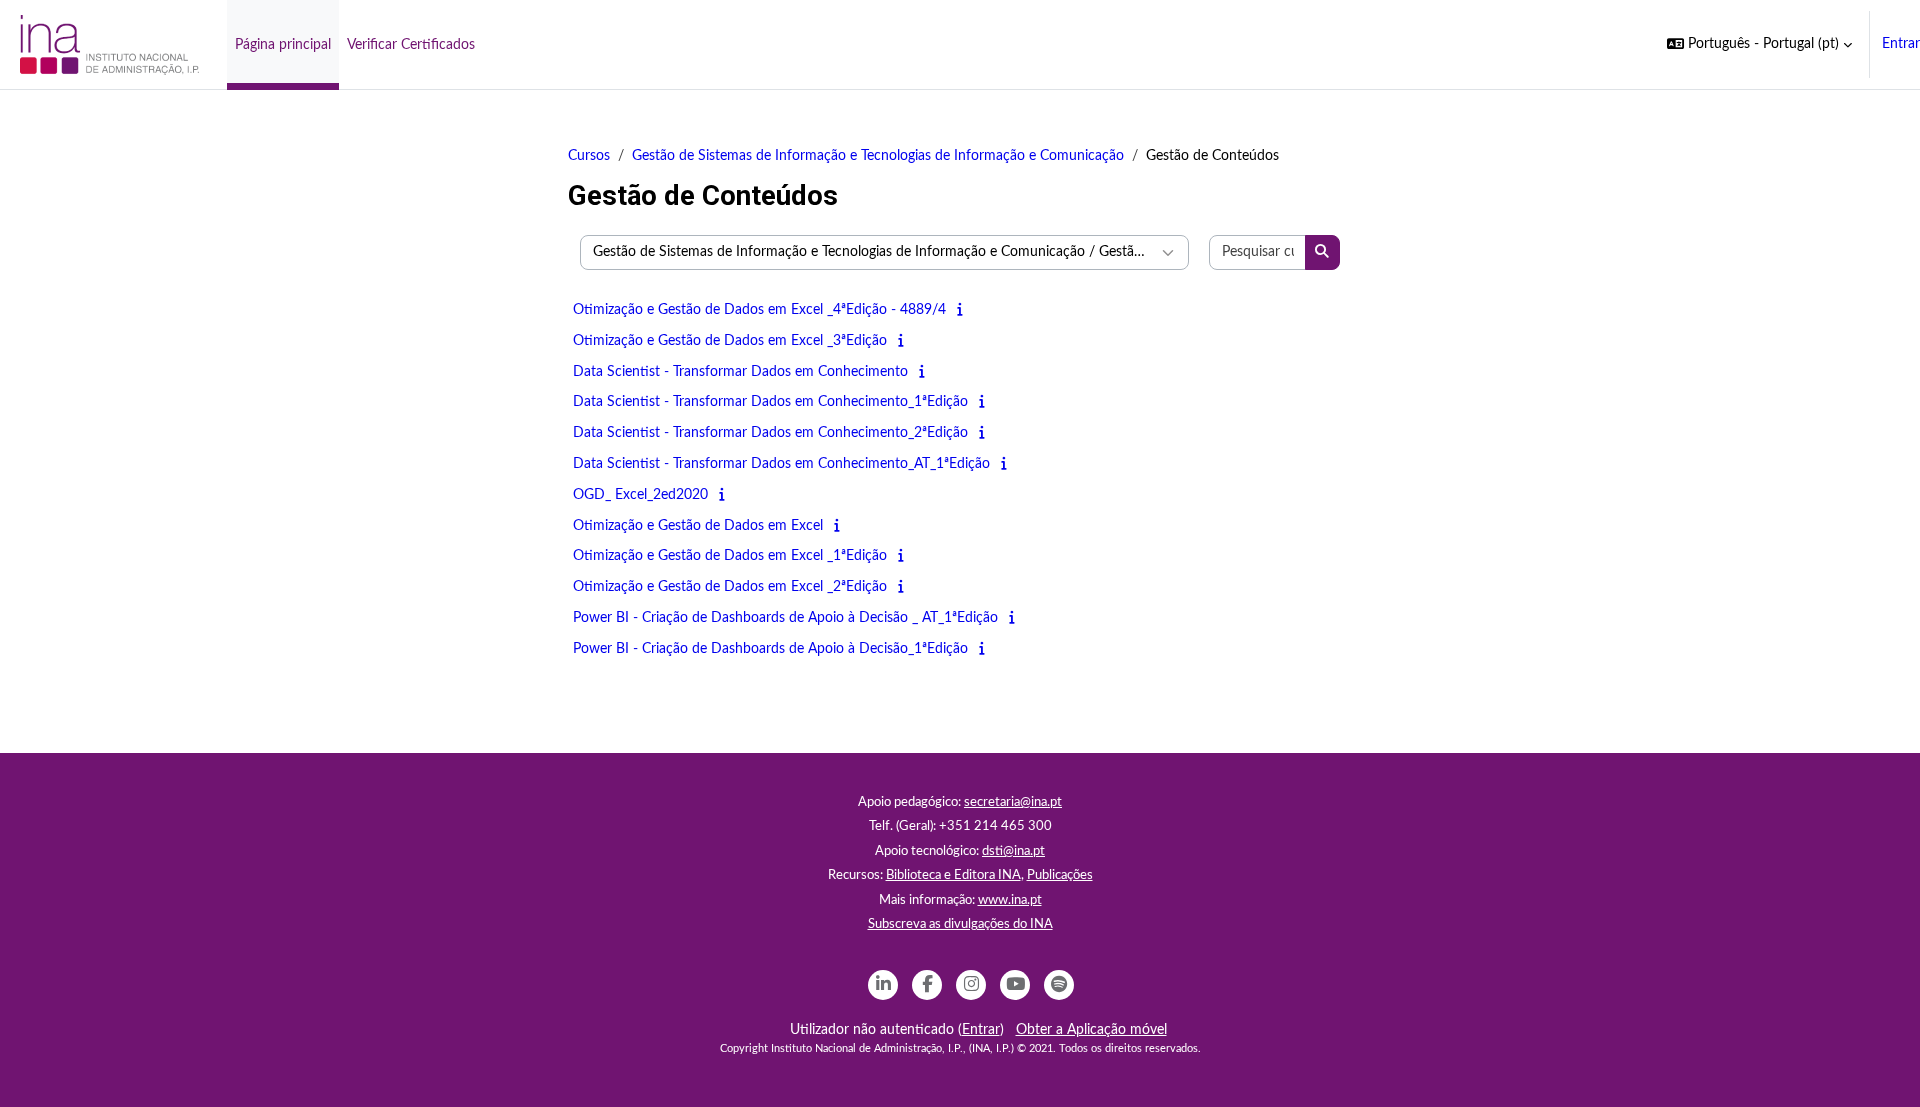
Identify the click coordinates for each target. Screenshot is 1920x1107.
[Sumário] (963, 310)
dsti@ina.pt (1013, 851)
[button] (1759, 44)
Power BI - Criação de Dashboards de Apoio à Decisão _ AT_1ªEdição (785, 618)
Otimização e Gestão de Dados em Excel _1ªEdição (730, 556)
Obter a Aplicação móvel (1091, 1030)
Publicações (1060, 875)
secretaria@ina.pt (1013, 802)
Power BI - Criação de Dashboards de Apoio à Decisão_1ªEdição (770, 649)
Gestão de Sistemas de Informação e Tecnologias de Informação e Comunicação (878, 156)
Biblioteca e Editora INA (953, 875)
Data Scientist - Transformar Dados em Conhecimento (740, 372)
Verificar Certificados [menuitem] (411, 45)
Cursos (589, 156)
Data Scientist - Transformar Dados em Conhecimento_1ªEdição (770, 402)
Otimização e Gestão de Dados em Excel (698, 526)
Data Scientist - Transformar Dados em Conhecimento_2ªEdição (770, 433)
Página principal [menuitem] (283, 45)
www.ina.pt (1010, 900)
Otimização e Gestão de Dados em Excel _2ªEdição (730, 587)
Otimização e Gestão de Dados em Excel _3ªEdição (730, 341)
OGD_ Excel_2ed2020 (640, 495)
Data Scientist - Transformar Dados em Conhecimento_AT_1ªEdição (781, 464)
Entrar (1901, 44)
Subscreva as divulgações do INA (960, 924)
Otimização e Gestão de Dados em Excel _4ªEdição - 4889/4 (759, 310)
